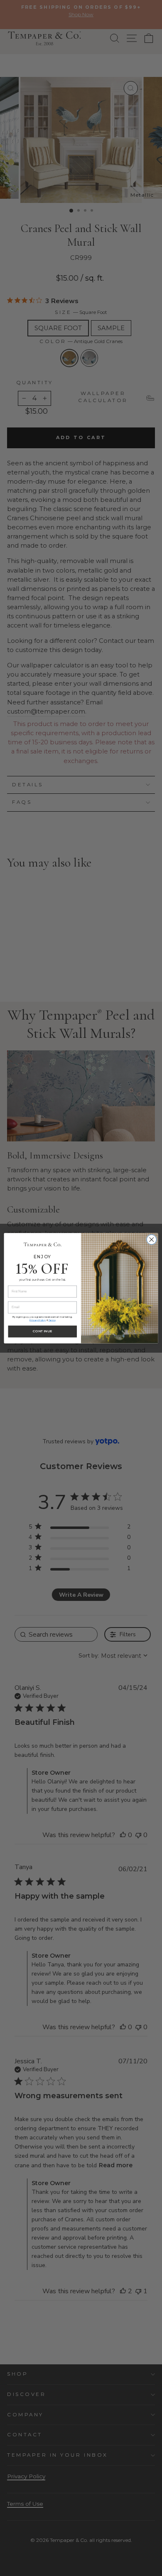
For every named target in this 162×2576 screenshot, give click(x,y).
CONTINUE (43, 1331)
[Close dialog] (152, 1240)
